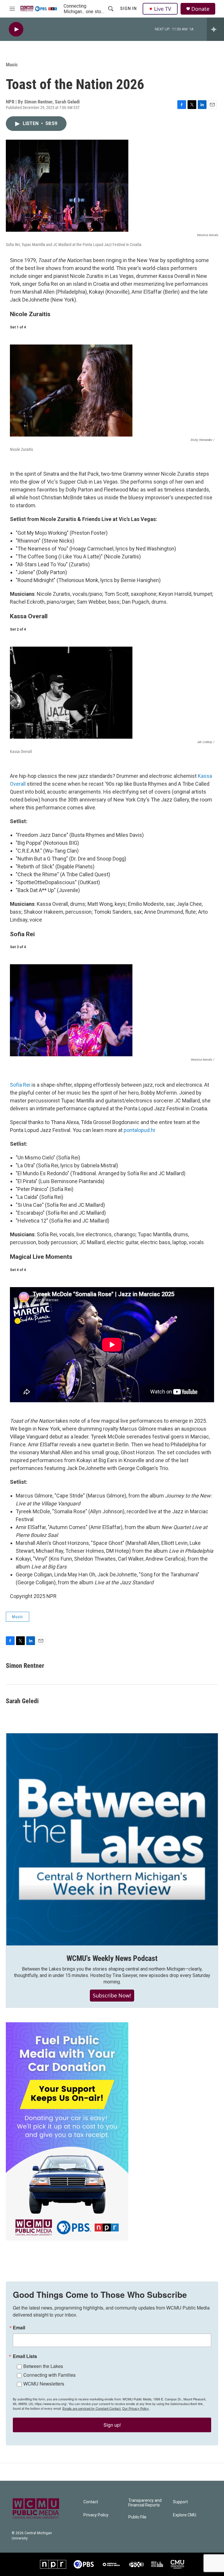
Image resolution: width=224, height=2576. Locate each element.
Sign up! (112, 2425)
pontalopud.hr (140, 1130)
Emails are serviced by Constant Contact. (92, 2408)
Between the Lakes (43, 2366)
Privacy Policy (96, 2515)
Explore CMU (185, 2515)
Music (12, 65)
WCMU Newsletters (44, 2384)
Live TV (163, 9)
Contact (91, 2502)
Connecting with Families (49, 2375)
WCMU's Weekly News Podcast (112, 1958)
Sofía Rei (20, 1085)
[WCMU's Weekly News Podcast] (112, 1839)
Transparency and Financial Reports (145, 2503)
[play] (16, 29)
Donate (200, 9)
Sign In (128, 8)
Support (180, 2502)
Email (19, 2328)
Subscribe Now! (112, 1995)
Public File (137, 2517)
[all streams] (215, 29)
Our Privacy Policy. (136, 2408)
